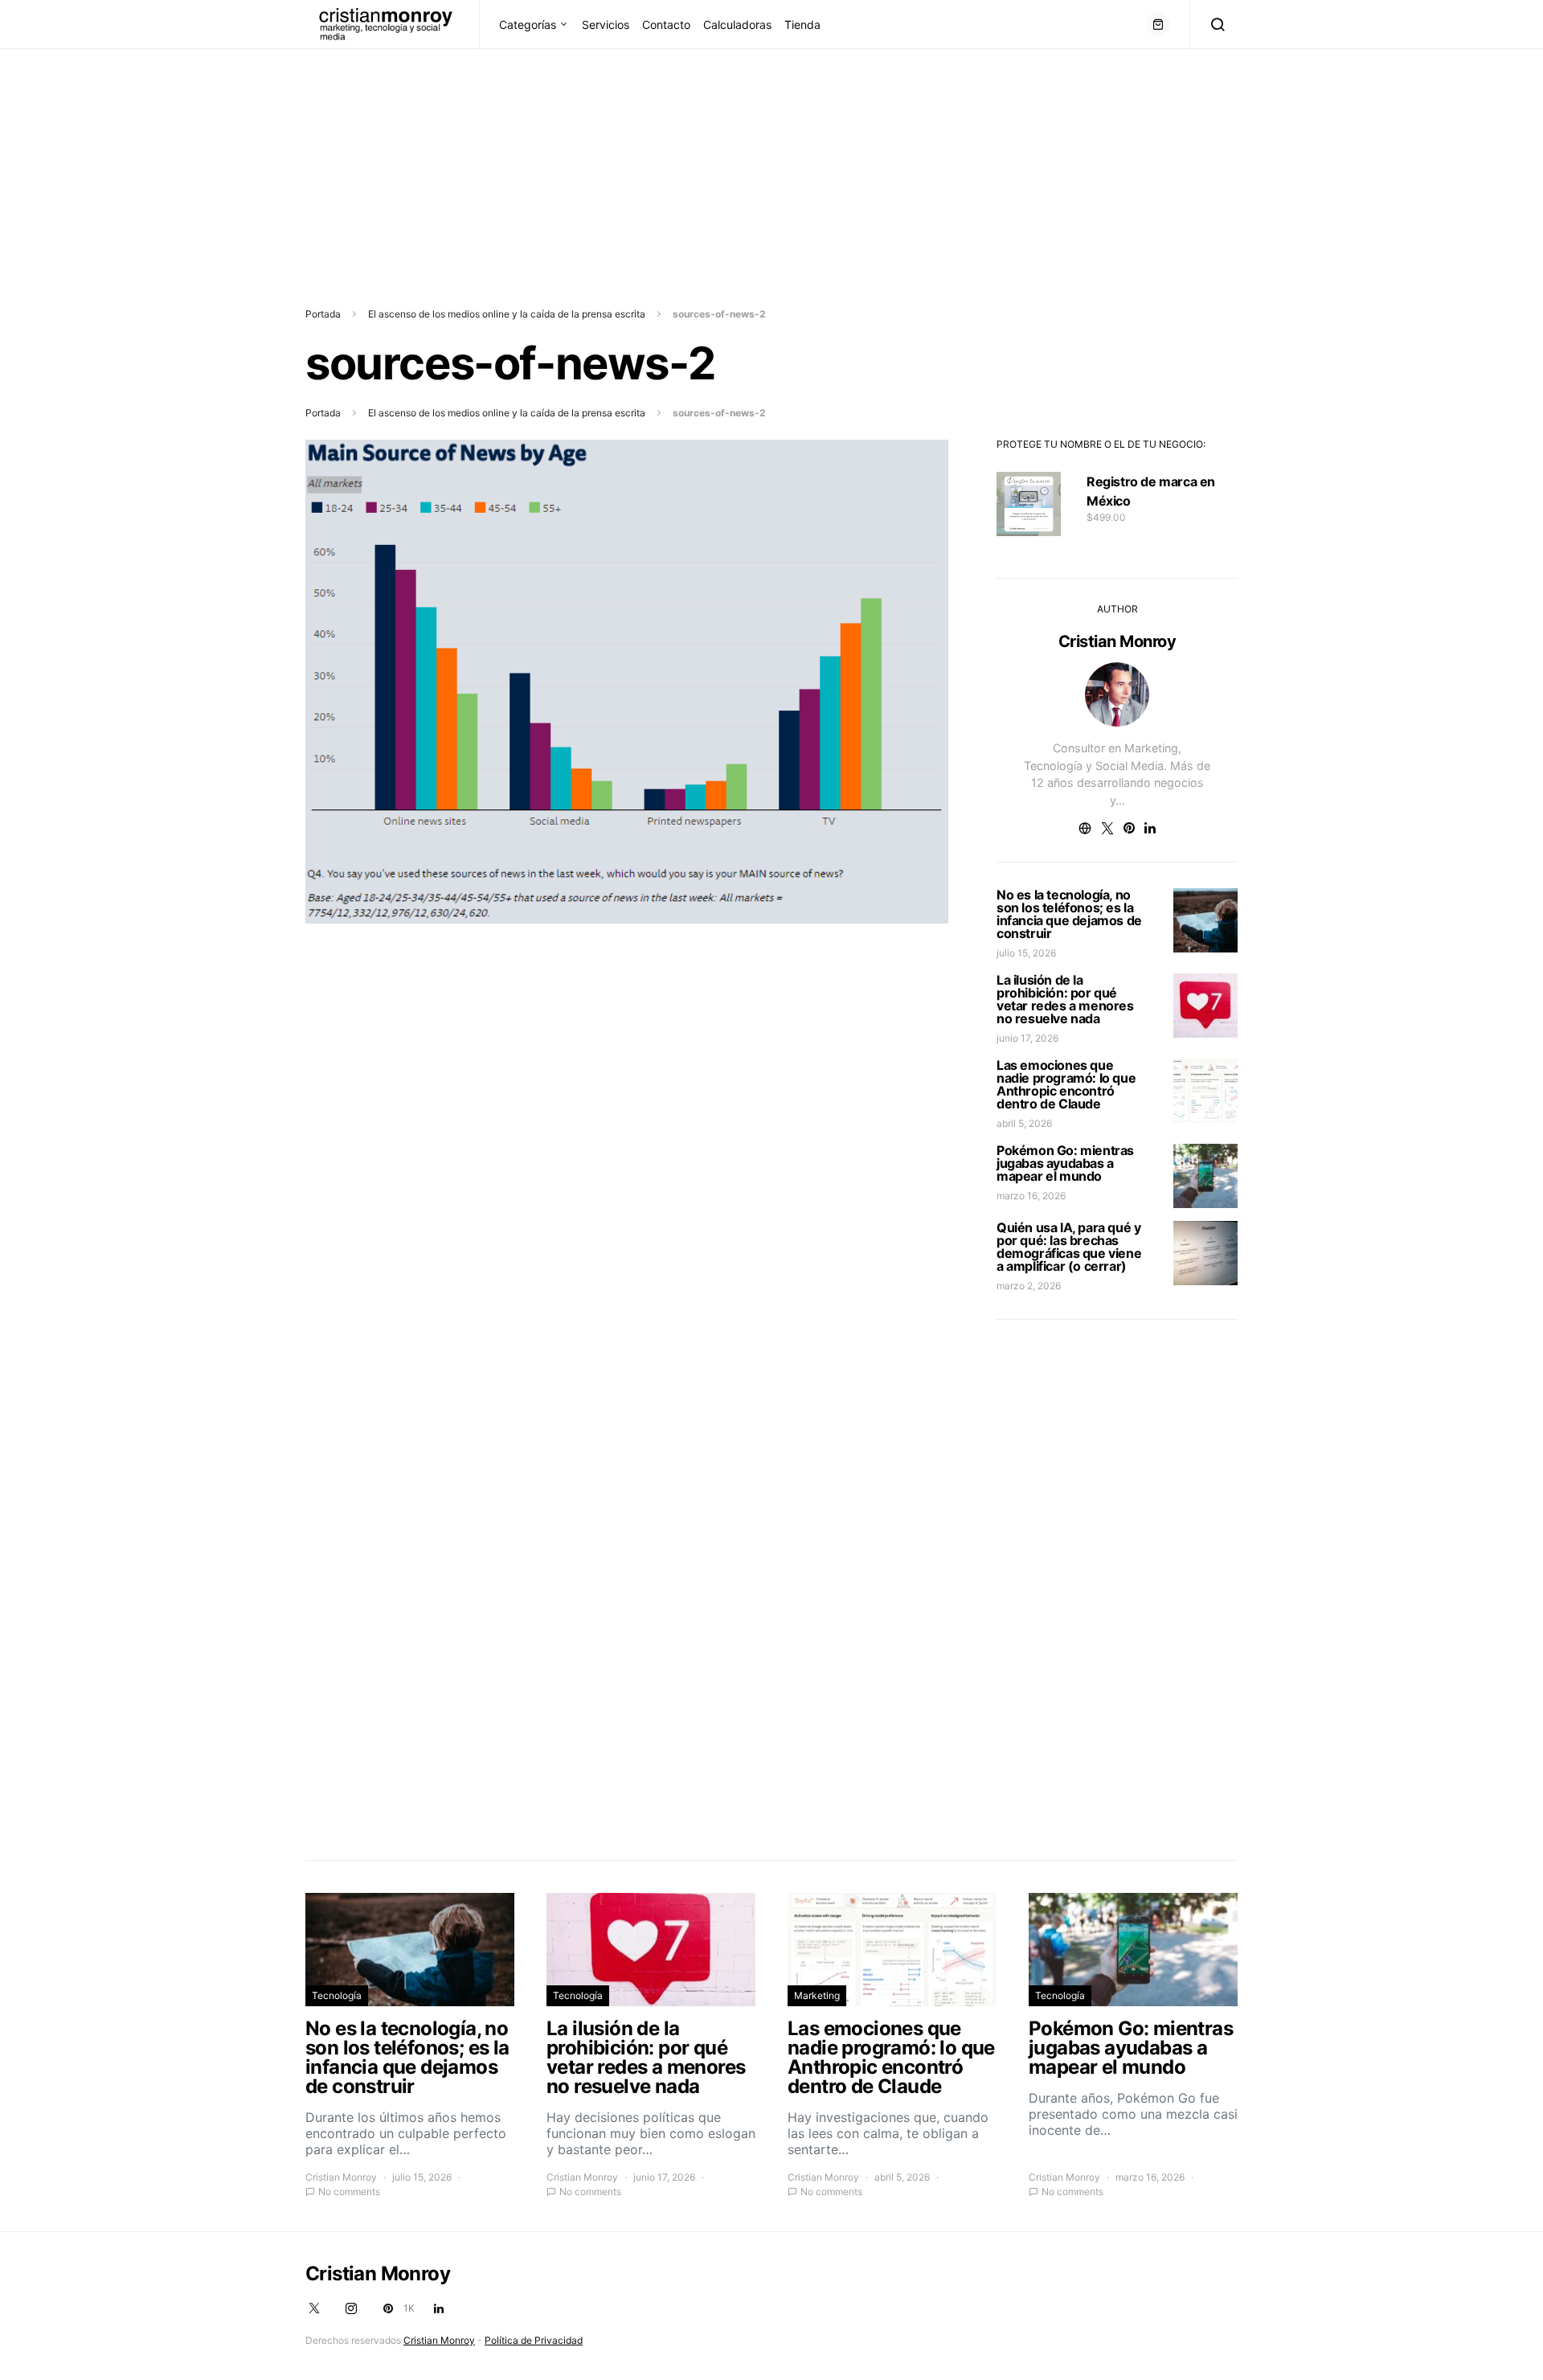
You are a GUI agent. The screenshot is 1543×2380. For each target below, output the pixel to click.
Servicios (606, 25)
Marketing (817, 1995)
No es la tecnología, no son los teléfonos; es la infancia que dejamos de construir (1069, 914)
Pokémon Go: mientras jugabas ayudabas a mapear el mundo (1065, 1163)
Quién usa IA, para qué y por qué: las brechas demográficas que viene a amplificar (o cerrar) (1069, 1247)
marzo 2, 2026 (1029, 1286)
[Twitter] (314, 2308)
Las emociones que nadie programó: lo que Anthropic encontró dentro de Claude (1066, 1084)
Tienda (802, 25)
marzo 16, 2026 (1031, 1196)
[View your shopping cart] (1158, 24)
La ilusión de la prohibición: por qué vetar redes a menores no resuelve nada (1065, 999)
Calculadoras (737, 25)
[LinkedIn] (439, 2308)
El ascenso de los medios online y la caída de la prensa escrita (507, 314)
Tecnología (337, 1995)
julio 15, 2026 (1026, 953)
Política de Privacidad (534, 2340)
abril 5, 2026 (1024, 1123)
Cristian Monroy (1117, 641)
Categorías (528, 25)
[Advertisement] (482, 162)
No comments (349, 2192)
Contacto (666, 25)
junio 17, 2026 (1027, 1038)
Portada (323, 314)
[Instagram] (351, 2308)
